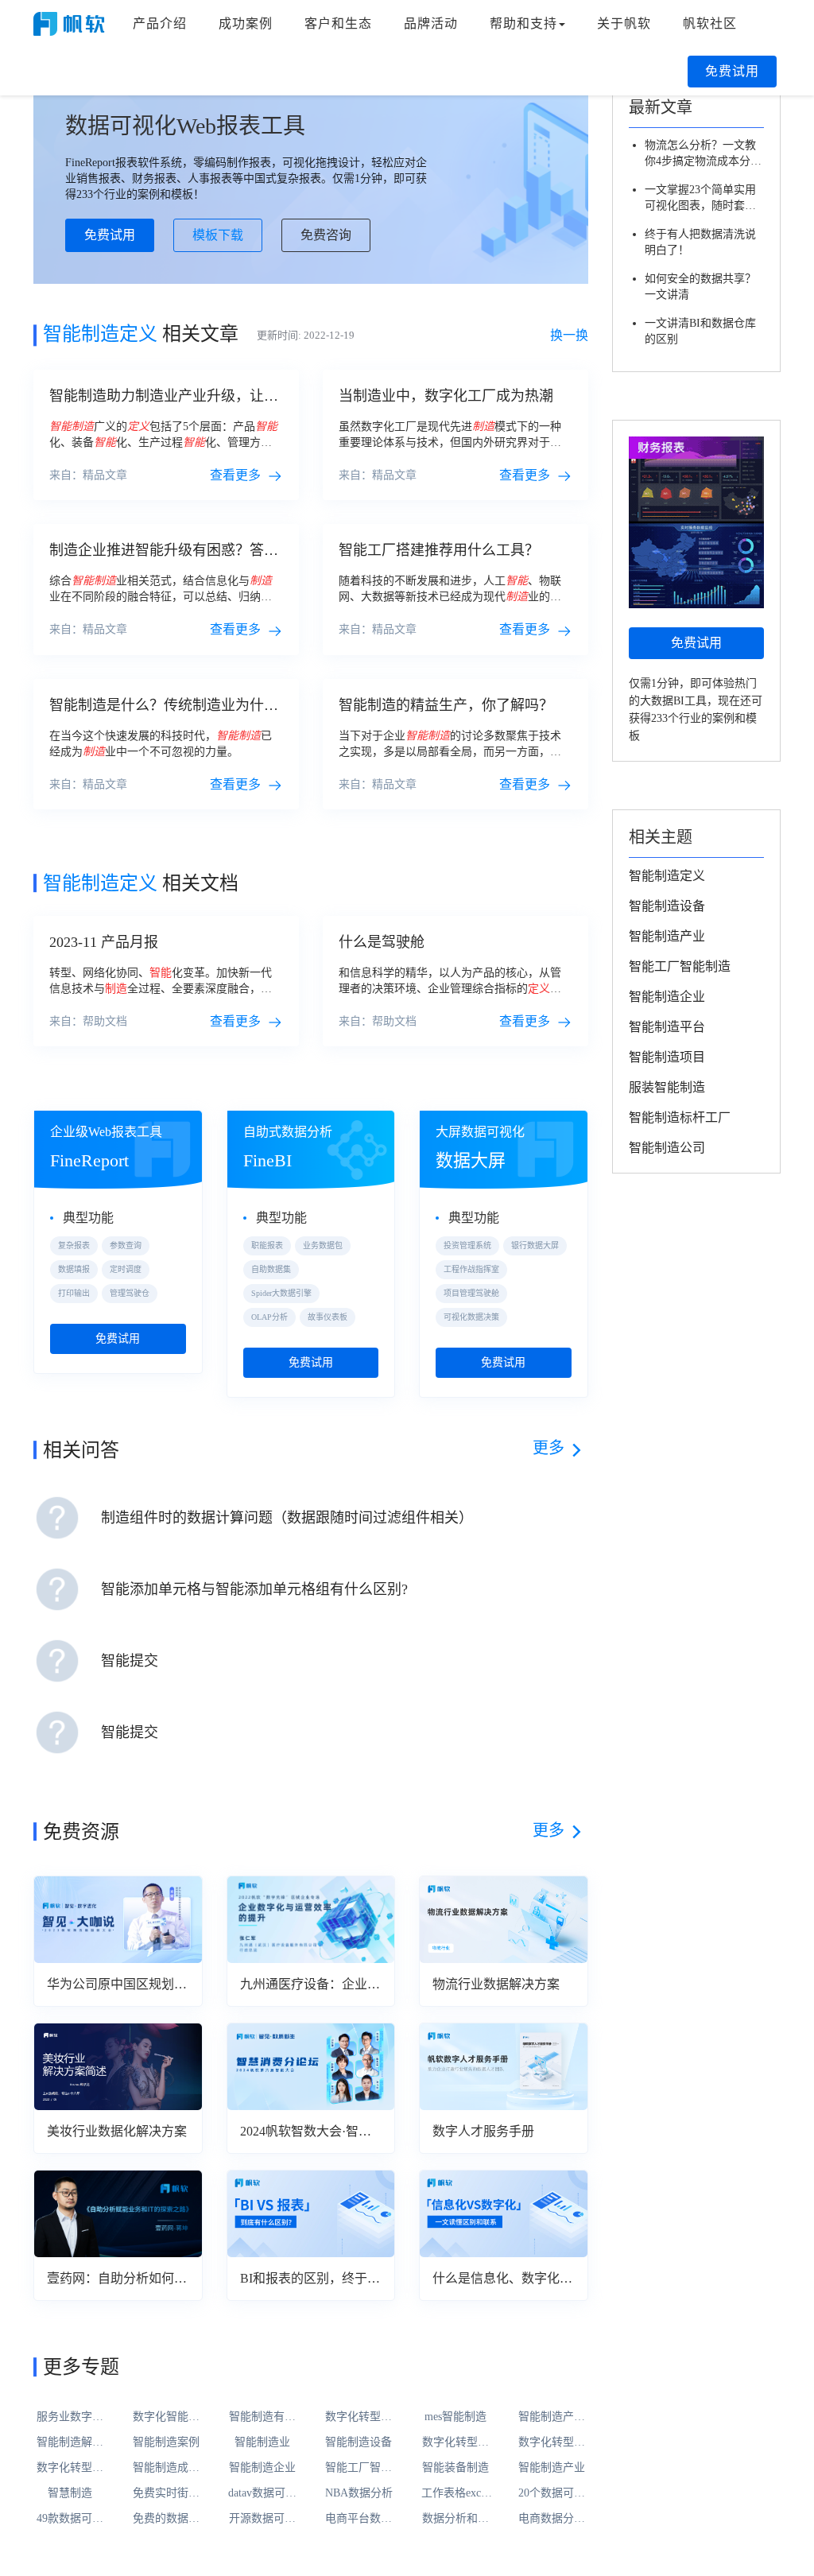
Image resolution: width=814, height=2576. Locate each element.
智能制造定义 (667, 876)
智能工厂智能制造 (359, 2469)
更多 (548, 1448)
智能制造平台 (667, 1027)
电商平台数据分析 (359, 2520)
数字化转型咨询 (359, 2418)
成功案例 (246, 23)
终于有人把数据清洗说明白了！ (700, 242)
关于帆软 (624, 23)
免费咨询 (326, 235)
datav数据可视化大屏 (262, 2494)
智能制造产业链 (552, 2418)
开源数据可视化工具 (262, 2520)
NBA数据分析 (359, 2493)
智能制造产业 (552, 2467)
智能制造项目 (667, 1057)
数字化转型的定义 (552, 2443)
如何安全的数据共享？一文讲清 (700, 287)
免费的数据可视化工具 (166, 2520)
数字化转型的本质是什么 (455, 2443)
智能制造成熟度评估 (166, 2469)
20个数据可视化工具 (552, 2494)
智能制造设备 (359, 2442)
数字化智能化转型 (166, 2418)
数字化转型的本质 (70, 2469)
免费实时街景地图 (166, 2494)
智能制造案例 (166, 2442)
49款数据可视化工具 (70, 2520)
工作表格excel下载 (455, 2494)
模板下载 (218, 235)
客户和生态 (338, 23)
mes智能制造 (455, 2417)
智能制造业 (262, 2442)
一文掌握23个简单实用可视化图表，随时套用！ (700, 199)
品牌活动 (431, 23)
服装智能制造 (667, 1087)
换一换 (569, 335)
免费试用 (732, 71)
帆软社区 (710, 23)
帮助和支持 (523, 23)
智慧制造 (70, 2493)
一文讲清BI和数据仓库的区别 (700, 331)
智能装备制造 (455, 2467)
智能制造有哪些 (262, 2418)
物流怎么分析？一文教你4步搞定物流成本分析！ (700, 154)
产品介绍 (160, 23)
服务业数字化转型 (70, 2418)
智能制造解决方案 (70, 2443)
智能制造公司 (667, 1148)
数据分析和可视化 (455, 2520)
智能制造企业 (262, 2467)
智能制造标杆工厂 (680, 1117)
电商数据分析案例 (552, 2520)
